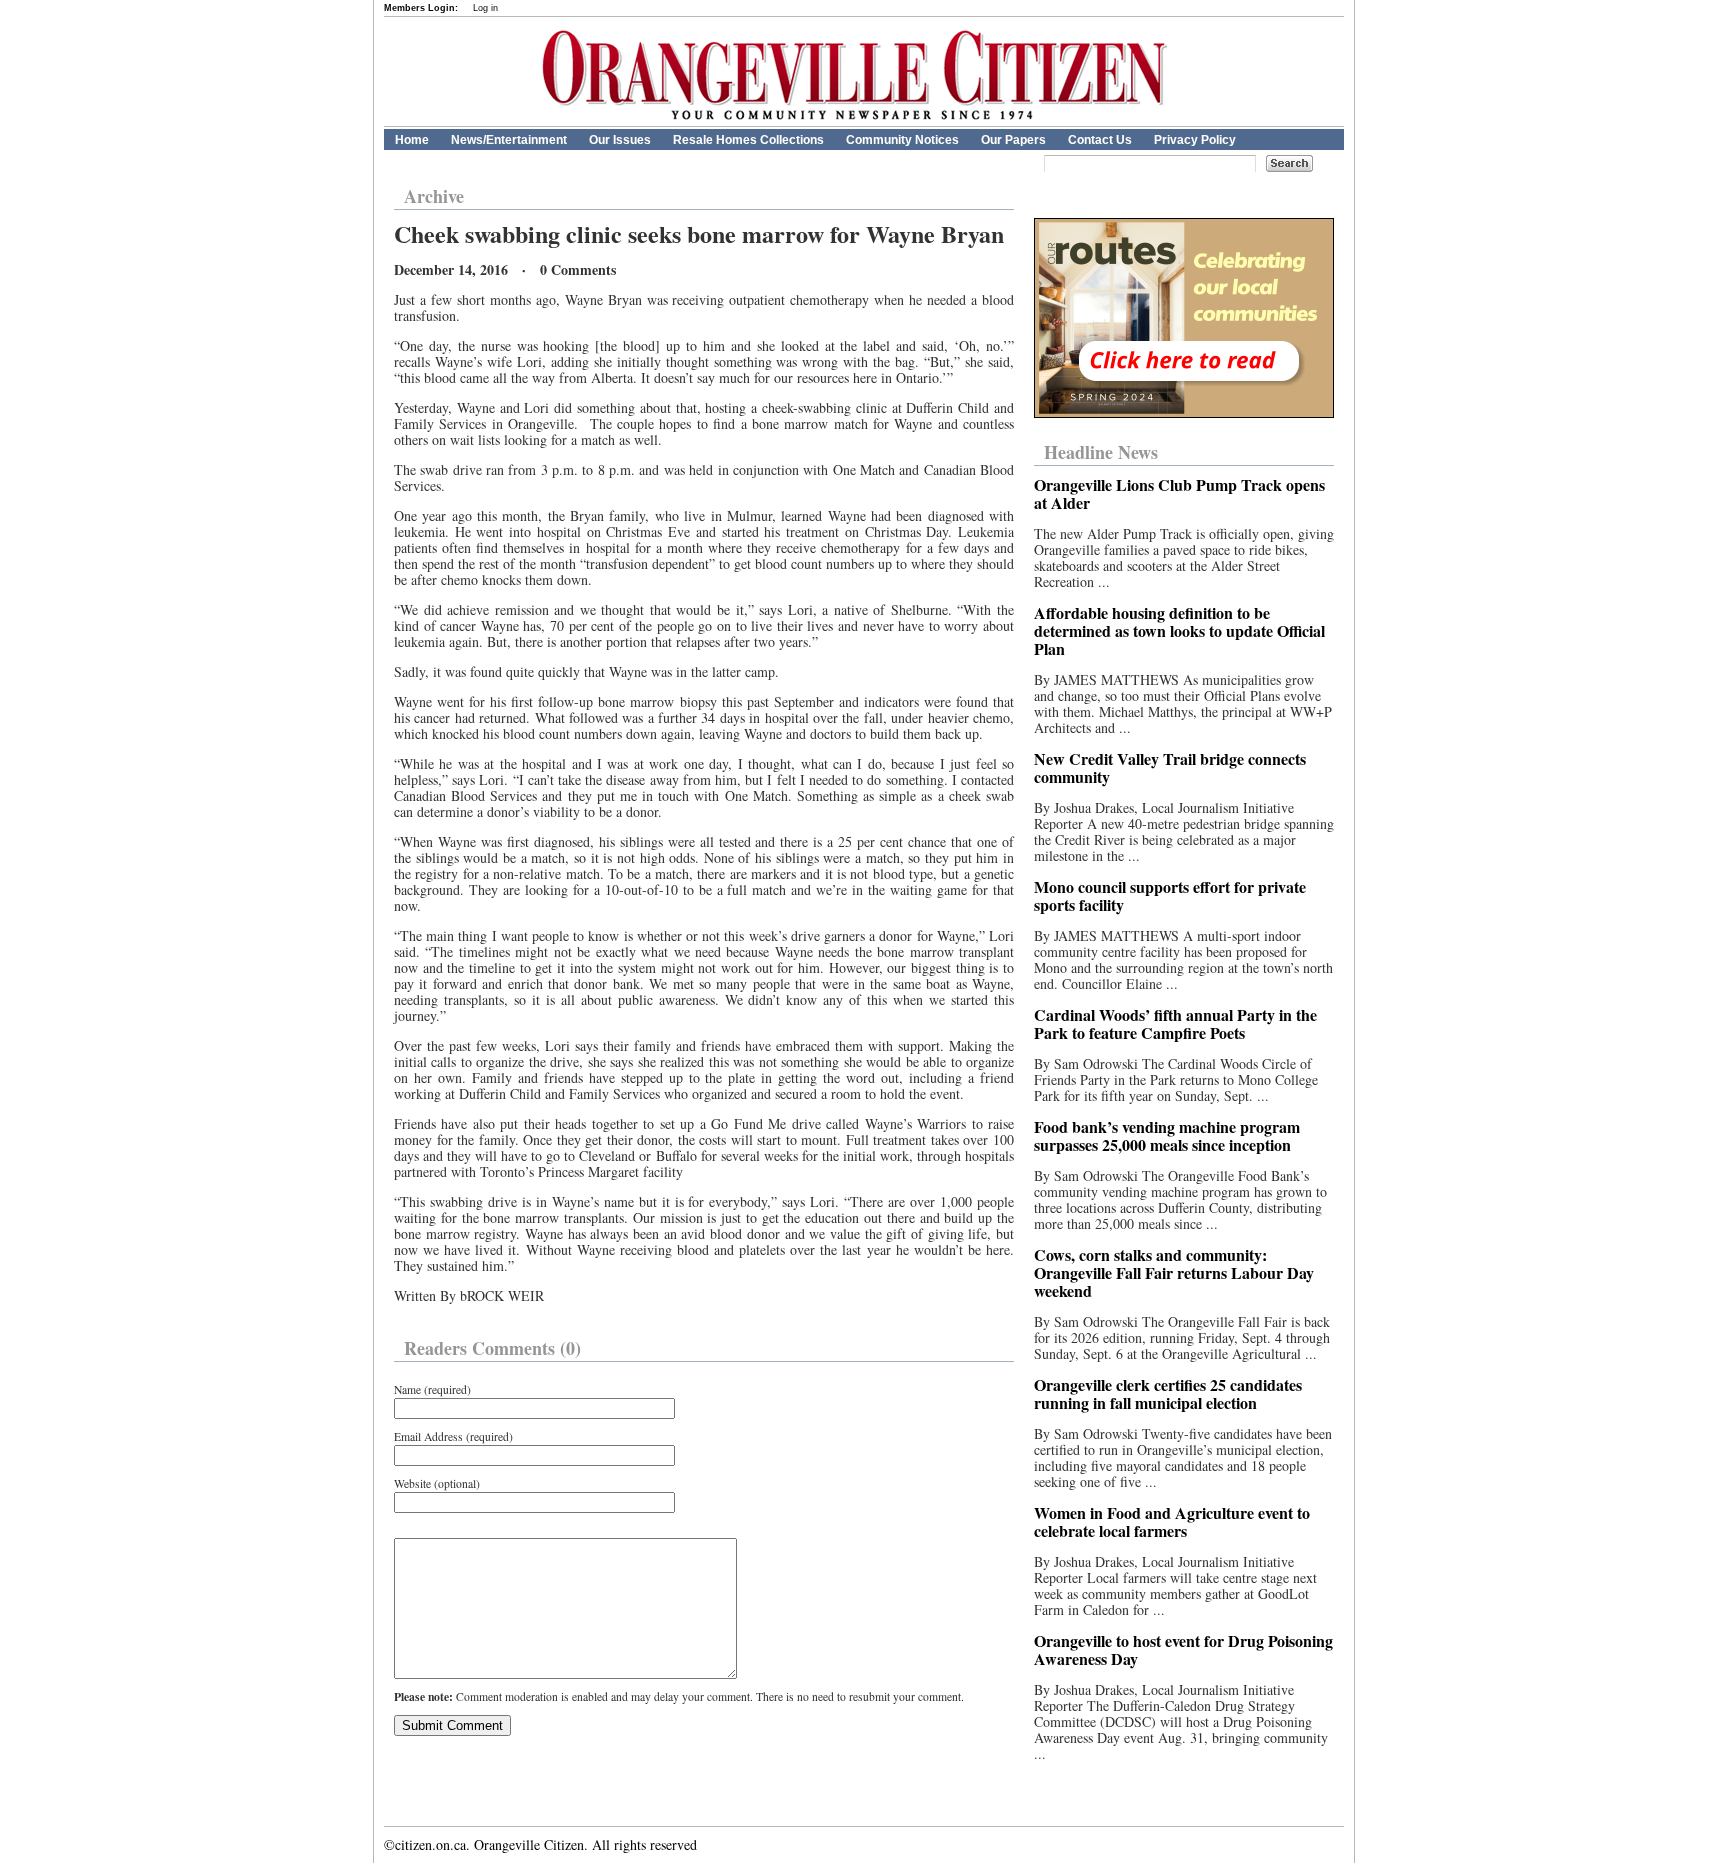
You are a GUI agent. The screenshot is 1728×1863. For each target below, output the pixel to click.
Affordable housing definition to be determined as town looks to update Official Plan (1179, 630)
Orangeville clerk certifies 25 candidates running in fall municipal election (1168, 1393)
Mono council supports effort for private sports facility (1170, 895)
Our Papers (1013, 140)
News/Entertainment (509, 140)
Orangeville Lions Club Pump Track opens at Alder (1179, 493)
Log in (485, 8)
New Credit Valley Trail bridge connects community (1170, 767)
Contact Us (1100, 140)
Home (412, 140)
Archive (434, 196)
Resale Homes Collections (748, 140)
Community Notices (902, 140)
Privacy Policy (1195, 140)
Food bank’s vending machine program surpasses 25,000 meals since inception (1167, 1135)
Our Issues (620, 140)
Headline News (1101, 452)
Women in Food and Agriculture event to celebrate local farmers (1172, 1521)
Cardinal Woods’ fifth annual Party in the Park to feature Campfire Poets (1175, 1023)
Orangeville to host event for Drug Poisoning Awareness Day (1183, 1649)
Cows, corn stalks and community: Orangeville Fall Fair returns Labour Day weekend (1174, 1272)
